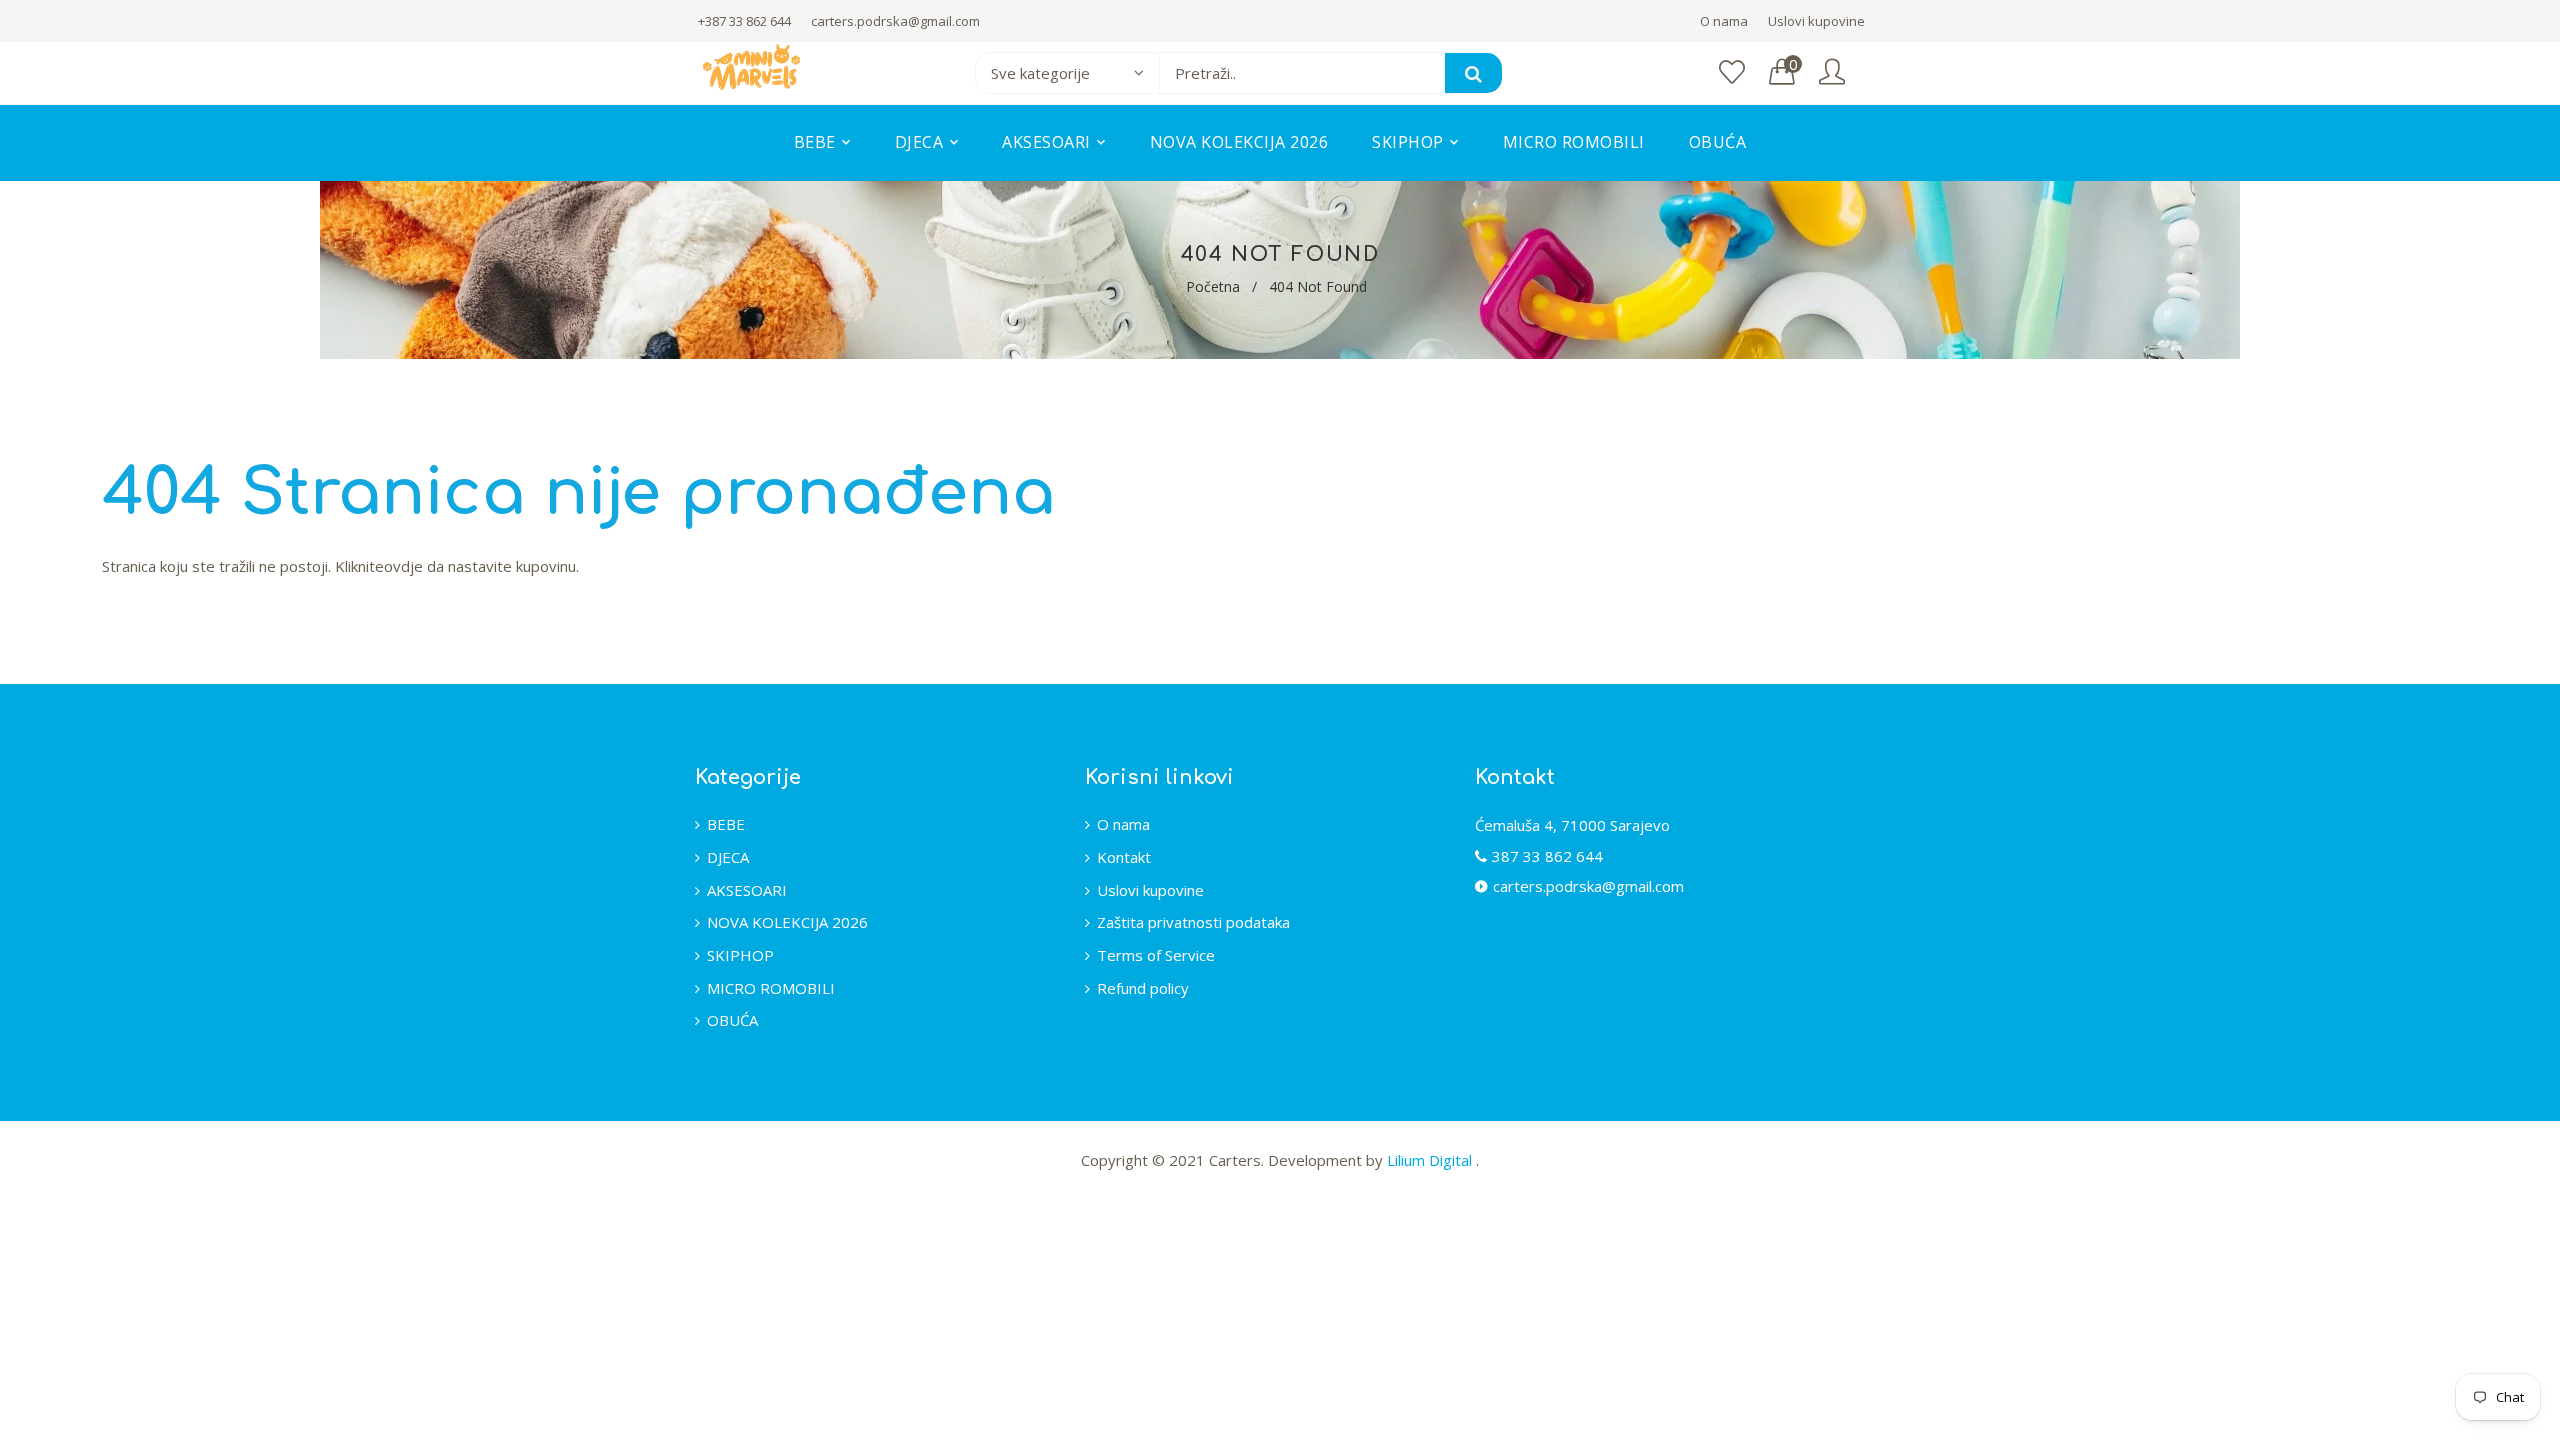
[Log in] (1832, 72)
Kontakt (1124, 857)
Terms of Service (1156, 955)
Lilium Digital (1431, 1160)
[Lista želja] (1732, 72)
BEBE (726, 824)
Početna (1213, 286)
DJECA (728, 857)
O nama (1724, 21)
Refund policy (1143, 988)
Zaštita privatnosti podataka (1193, 922)
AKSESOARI (747, 890)
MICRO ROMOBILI (771, 988)
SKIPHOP (740, 955)
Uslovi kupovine (1816, 21)
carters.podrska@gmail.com (895, 21)
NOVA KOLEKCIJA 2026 (787, 922)
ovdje (403, 566)
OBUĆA (732, 1020)
